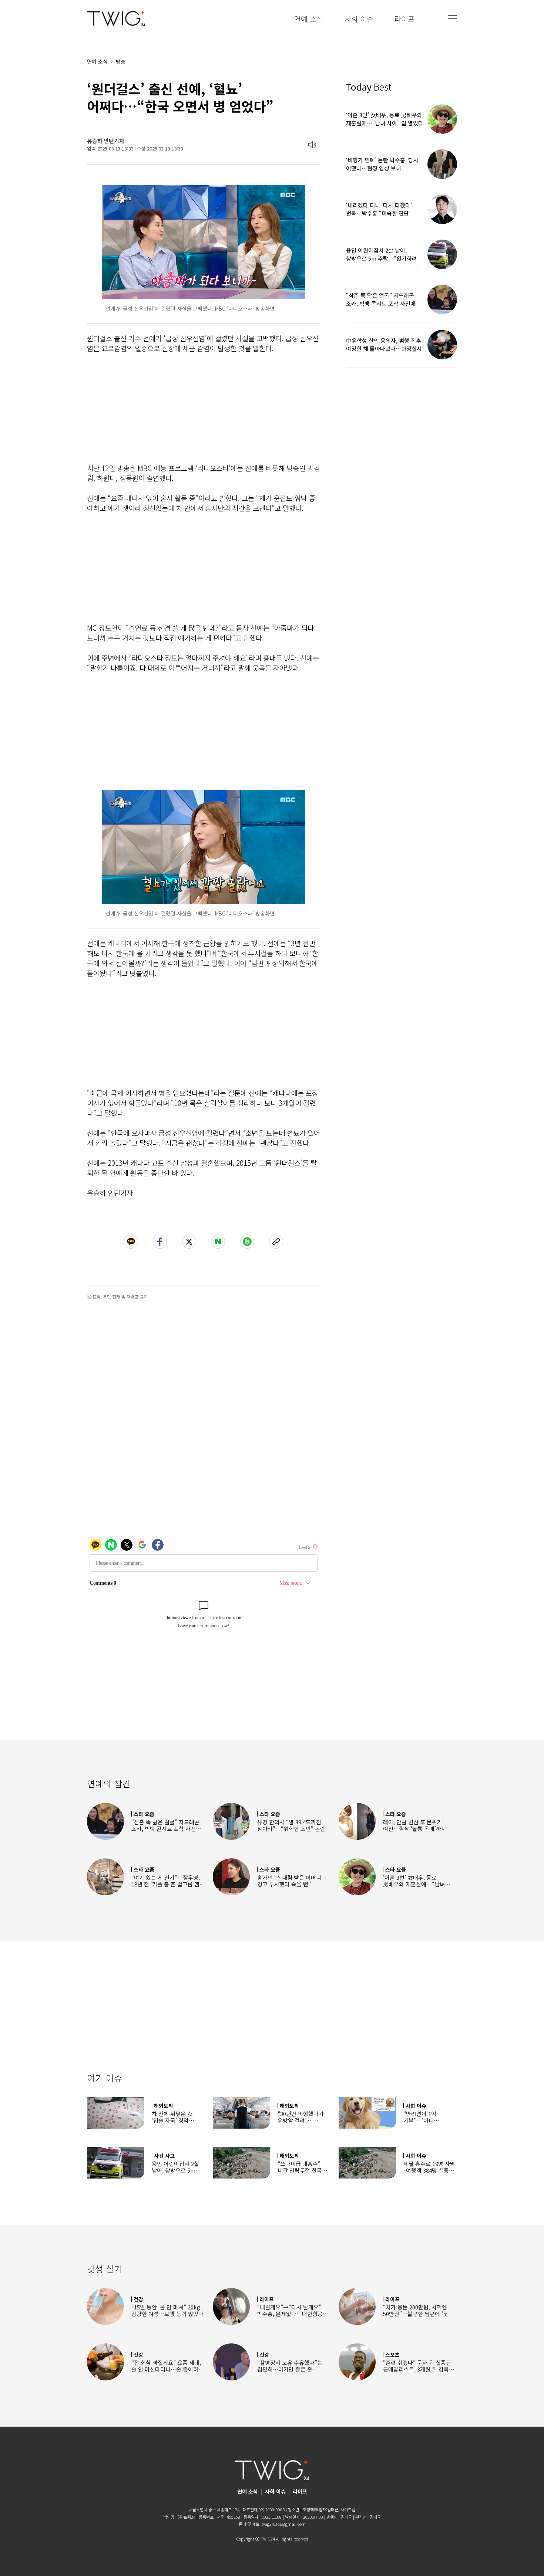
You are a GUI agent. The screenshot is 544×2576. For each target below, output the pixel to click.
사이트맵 (348, 2509)
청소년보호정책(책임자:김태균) (314, 2509)
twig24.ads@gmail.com (284, 2524)
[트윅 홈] (116, 19)
